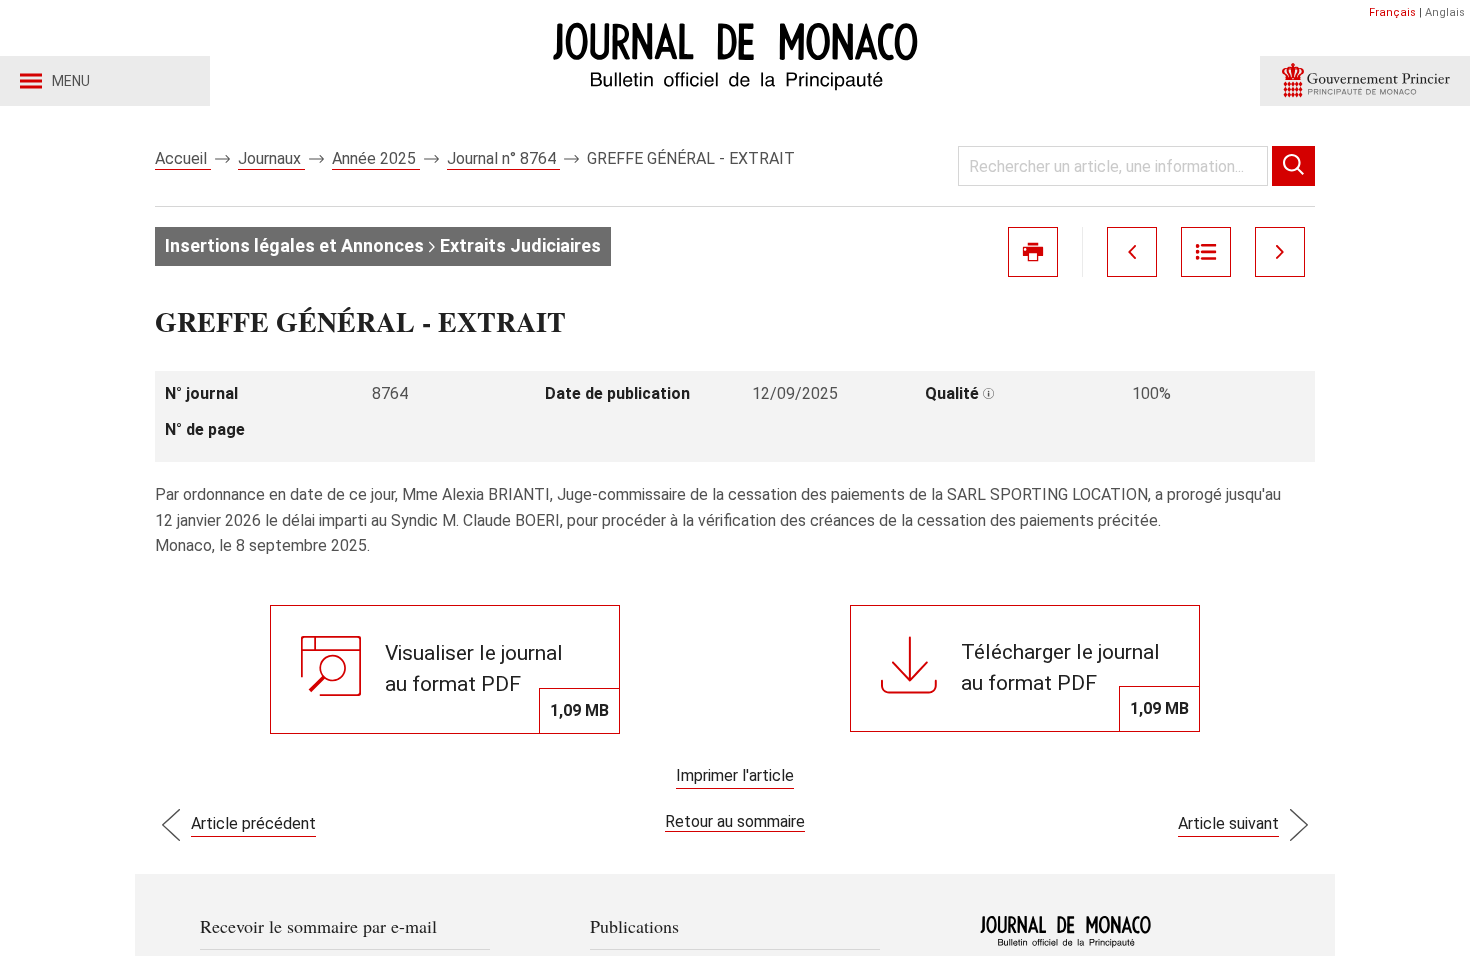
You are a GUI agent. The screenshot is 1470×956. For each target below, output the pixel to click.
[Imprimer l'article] (1033, 252)
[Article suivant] (1280, 252)
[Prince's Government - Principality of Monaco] (1365, 81)
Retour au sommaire (735, 821)
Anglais (1445, 12)
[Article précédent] (1132, 252)
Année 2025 (376, 158)
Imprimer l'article (735, 775)
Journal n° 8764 (503, 158)
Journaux (271, 158)
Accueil (183, 158)
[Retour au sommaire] (1206, 252)
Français (1392, 12)
